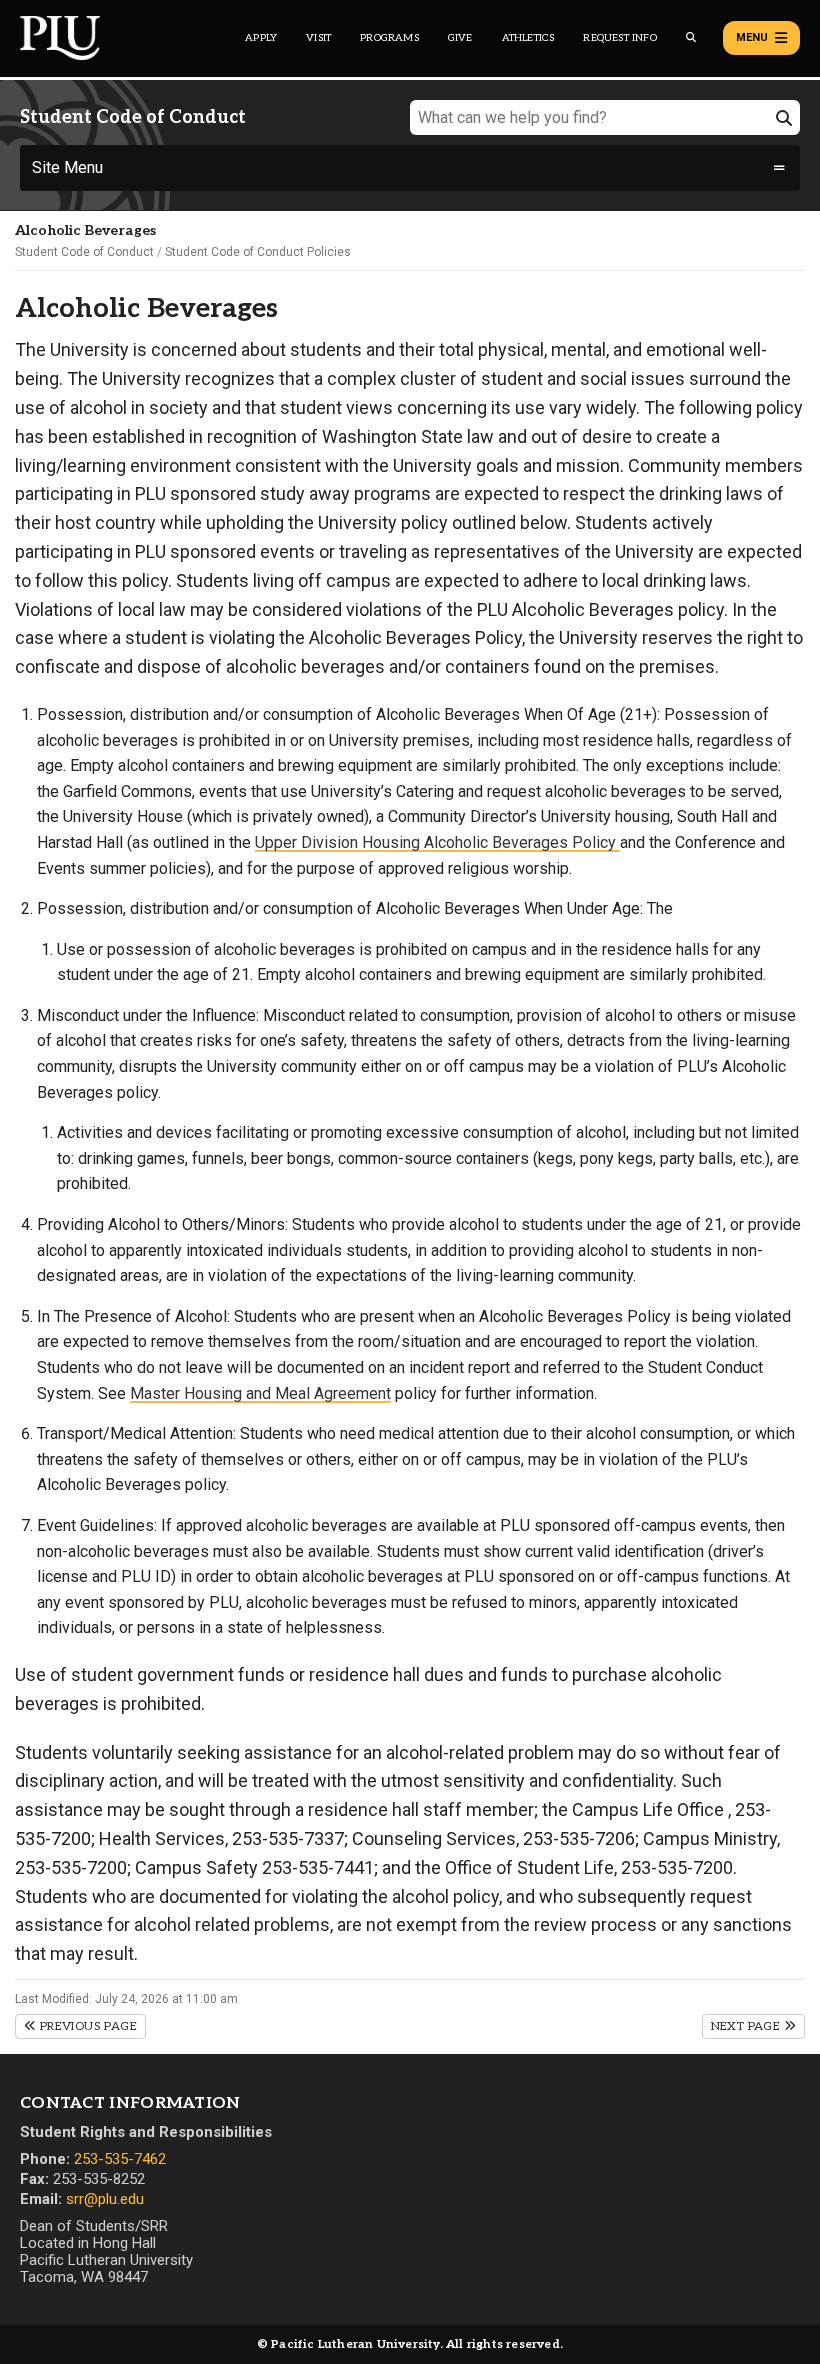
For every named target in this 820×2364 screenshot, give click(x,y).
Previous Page (86, 2026)
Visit (318, 38)
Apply (261, 38)
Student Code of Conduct (84, 252)
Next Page (747, 2026)
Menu (752, 37)
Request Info (619, 38)
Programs (389, 38)
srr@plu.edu (105, 2199)
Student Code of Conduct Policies (258, 252)
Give (460, 38)
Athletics (528, 38)
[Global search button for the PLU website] (691, 37)
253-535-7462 (120, 2159)
